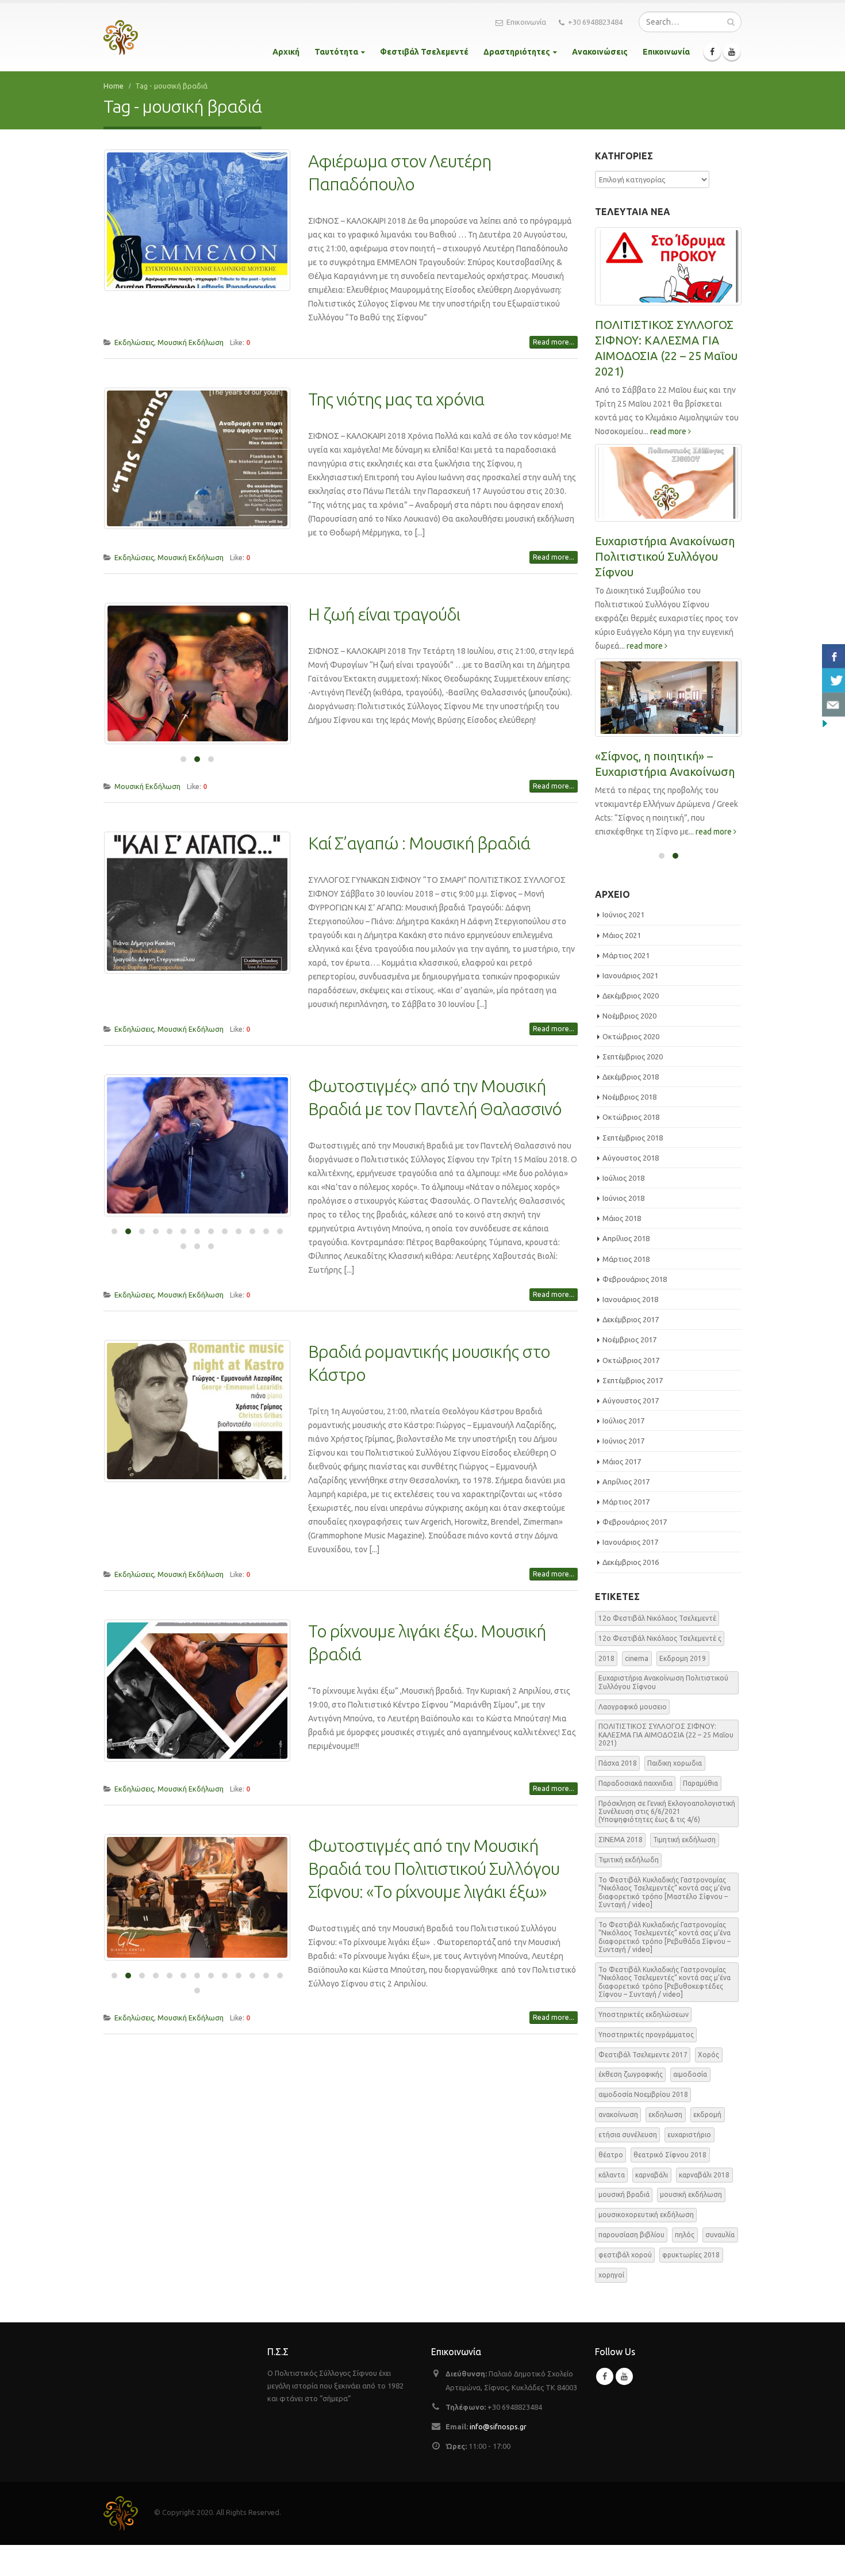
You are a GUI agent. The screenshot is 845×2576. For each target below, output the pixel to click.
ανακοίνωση (618, 2114)
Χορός (708, 2055)
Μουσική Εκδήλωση (191, 342)
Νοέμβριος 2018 (629, 1097)
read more (669, 431)
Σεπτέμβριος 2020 (633, 1057)
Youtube (624, 2376)
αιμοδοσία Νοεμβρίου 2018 (643, 2094)
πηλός (685, 2235)
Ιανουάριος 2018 (630, 1299)
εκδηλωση (665, 2114)
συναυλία (720, 2235)
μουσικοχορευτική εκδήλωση (646, 2215)
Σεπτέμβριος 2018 (633, 1138)
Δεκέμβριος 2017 (631, 1319)
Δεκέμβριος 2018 (631, 1077)
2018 (606, 1658)
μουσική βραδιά (624, 2194)
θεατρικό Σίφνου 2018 (670, 2155)
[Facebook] (712, 52)
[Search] (731, 22)
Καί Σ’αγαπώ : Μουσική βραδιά (419, 843)
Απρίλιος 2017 (626, 1482)
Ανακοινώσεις (600, 52)
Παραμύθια (700, 1783)
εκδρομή (707, 2114)
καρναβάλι (652, 2175)
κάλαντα (612, 2175)
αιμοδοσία (690, 2074)
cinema (637, 1658)
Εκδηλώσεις (134, 342)
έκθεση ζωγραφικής (631, 2074)
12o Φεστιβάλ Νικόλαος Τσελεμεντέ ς (660, 1638)
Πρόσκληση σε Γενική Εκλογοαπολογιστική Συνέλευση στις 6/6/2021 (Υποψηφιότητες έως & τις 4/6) (667, 1812)
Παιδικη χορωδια (675, 1763)
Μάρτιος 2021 (626, 955)
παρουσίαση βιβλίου (631, 2235)
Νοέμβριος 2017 (629, 1339)
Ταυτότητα (336, 52)
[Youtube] (732, 52)
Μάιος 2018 (622, 1218)
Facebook (605, 2376)
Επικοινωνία (526, 22)
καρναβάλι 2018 (704, 2175)
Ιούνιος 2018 (623, 1198)
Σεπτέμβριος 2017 (633, 1380)
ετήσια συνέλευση (628, 2135)
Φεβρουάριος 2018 (635, 1279)
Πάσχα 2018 (618, 1763)
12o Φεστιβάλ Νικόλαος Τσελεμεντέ (657, 1618)
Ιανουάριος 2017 (630, 1542)
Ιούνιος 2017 (623, 1441)
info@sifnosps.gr (498, 2426)
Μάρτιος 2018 (626, 1259)
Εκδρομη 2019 (683, 1658)
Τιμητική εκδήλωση (684, 1840)
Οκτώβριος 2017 (631, 1360)
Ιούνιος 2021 (623, 914)
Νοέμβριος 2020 (629, 1016)
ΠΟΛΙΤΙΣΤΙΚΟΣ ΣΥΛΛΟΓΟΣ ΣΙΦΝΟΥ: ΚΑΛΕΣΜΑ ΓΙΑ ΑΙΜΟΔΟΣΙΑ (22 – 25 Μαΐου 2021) (666, 1735)
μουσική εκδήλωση (691, 2194)
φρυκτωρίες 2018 (691, 2255)
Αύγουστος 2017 (631, 1400)
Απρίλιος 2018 (626, 1238)
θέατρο (611, 2155)
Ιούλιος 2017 (623, 1421)
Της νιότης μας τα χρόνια (396, 399)
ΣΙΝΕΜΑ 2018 (621, 1840)
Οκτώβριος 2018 (631, 1117)
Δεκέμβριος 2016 (631, 1562)
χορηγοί (611, 2275)
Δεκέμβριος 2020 (631, 996)
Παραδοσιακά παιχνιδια (635, 1783)
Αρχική (286, 52)
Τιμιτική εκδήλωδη (629, 1860)
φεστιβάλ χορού (625, 2255)
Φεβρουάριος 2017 (635, 1522)
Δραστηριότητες (517, 52)
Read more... (554, 342)
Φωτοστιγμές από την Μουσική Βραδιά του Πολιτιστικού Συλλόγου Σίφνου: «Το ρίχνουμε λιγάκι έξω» (434, 1869)
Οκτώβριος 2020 (631, 1036)
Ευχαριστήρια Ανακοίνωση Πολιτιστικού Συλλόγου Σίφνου (665, 556)
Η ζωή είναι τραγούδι (384, 614)
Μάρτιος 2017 (626, 1502)
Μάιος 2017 (622, 1461)
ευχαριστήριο (689, 2135)
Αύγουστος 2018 (631, 1158)
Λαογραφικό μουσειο (633, 1707)
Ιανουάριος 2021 (630, 975)
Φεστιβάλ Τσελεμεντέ (424, 52)
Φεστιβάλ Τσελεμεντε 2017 (643, 2055)
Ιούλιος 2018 (623, 1178)
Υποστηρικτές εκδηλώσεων (644, 2014)
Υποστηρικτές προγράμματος (646, 2035)
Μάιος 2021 (622, 935)
